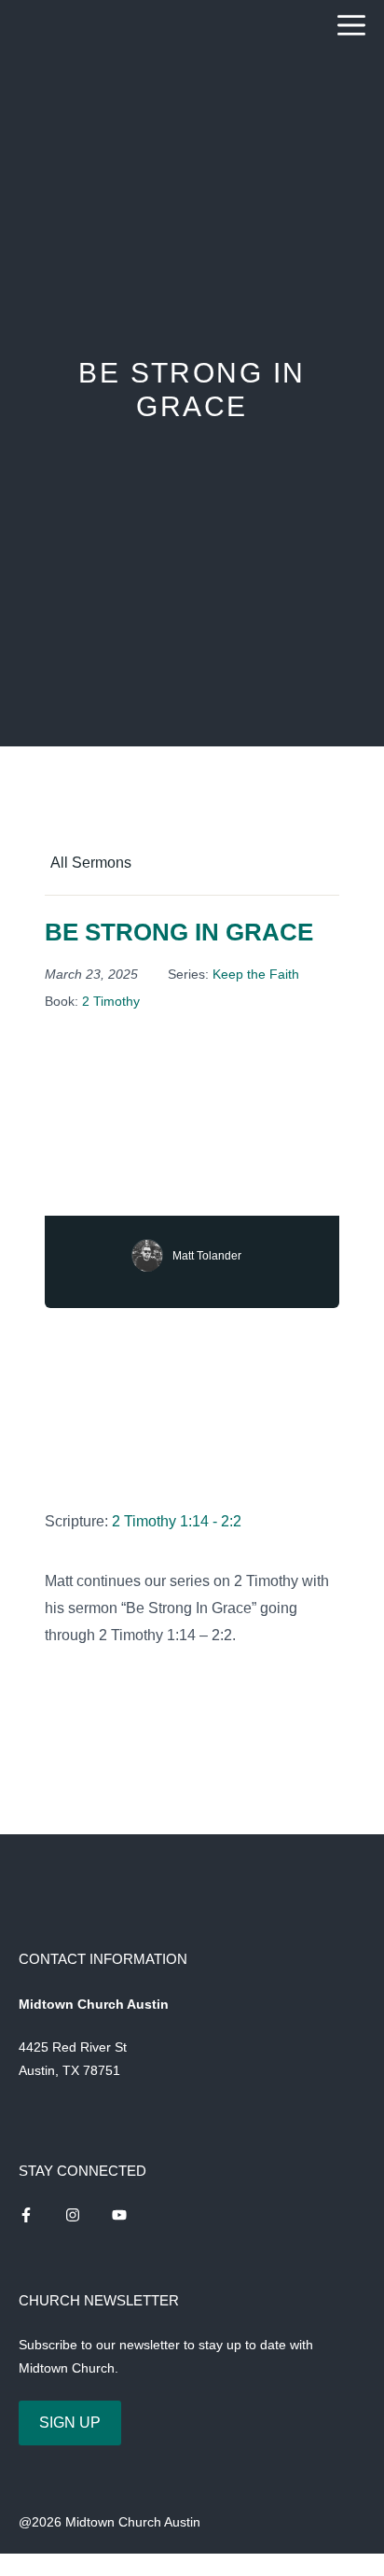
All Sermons (91, 863)
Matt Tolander (207, 1256)
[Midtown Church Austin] (68, 26)
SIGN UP (70, 2423)
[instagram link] (26, 2215)
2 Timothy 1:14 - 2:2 (177, 1521)
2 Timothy (111, 1001)
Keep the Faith (256, 974)
